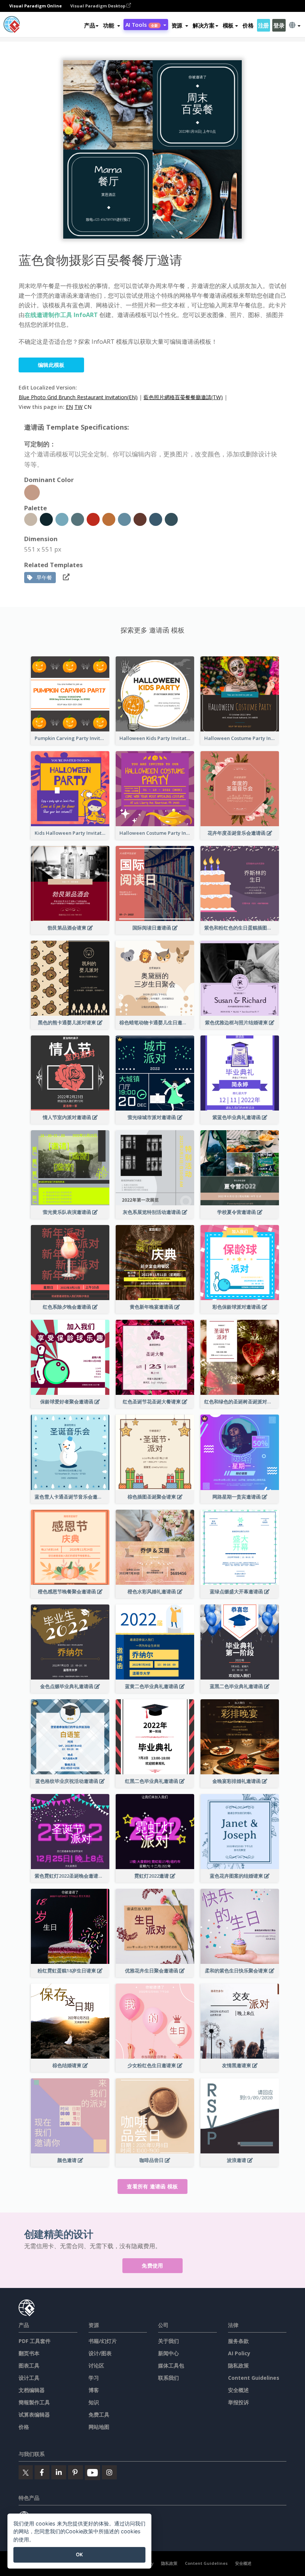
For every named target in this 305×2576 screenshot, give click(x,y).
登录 (279, 25)
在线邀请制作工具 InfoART (61, 315)
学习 (94, 2378)
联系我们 (168, 2378)
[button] (111, 25)
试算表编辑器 (34, 2415)
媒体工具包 (171, 2365)
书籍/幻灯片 (103, 2341)
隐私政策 (238, 2365)
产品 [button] (89, 25)
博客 (94, 2390)
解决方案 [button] (204, 25)
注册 (264, 25)
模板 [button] (228, 25)
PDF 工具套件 (35, 2341)
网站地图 (99, 2427)
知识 (94, 2402)
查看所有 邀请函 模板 (152, 2186)
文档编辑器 (32, 2390)
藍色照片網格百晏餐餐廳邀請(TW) (183, 397)
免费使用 (152, 2265)
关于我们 (168, 2341)
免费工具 (99, 2415)
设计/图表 (100, 2353)
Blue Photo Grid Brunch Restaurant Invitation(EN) (78, 397)
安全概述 (238, 2390)
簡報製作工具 (34, 2402)
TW (78, 407)
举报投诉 (238, 2402)
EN (69, 407)
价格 (248, 25)
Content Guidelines (254, 2378)
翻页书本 (29, 2353)
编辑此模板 (51, 365)
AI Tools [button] (142, 25)
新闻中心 (168, 2353)
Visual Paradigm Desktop (98, 6)
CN (88, 407)
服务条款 (238, 2341)
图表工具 (29, 2365)
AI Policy (239, 2353)
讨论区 (96, 2365)
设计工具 (29, 2378)
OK (79, 2554)
